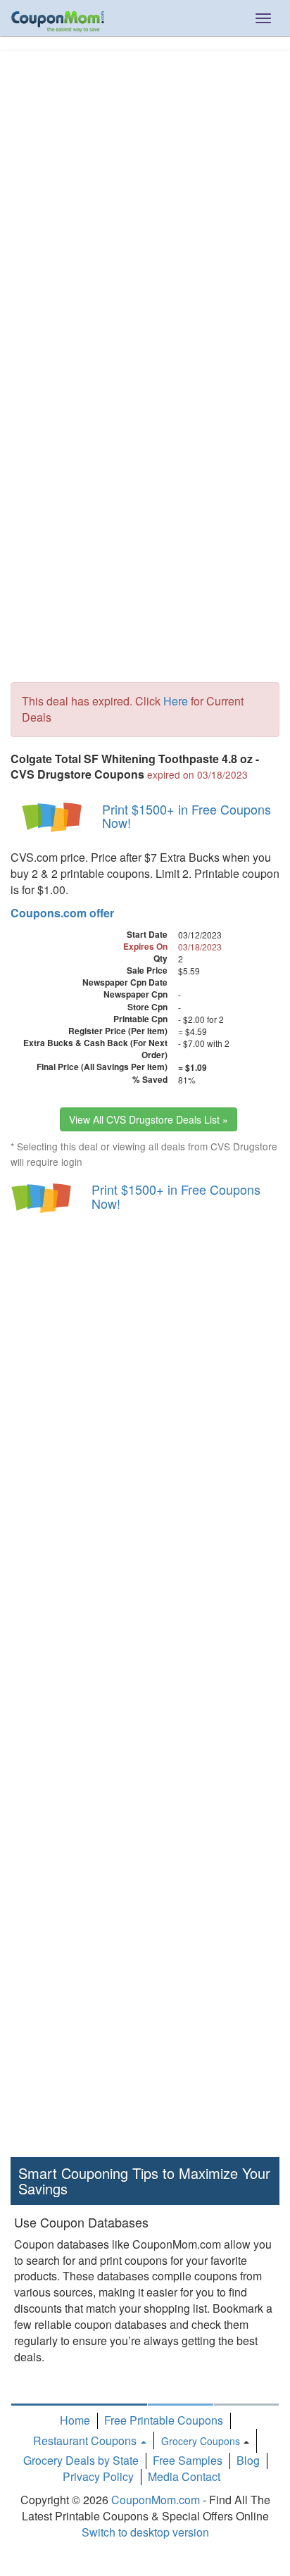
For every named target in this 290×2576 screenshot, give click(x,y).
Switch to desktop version (145, 2532)
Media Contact (184, 2476)
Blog (248, 2460)
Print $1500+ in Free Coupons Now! (187, 816)
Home (75, 2420)
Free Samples (188, 2460)
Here (176, 701)
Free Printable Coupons (164, 2420)
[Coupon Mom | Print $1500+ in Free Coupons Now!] (53, 816)
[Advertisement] (145, 203)
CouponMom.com (156, 2500)
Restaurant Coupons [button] (86, 2440)
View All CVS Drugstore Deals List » (149, 1119)
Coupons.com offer (62, 913)
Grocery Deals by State (81, 2460)
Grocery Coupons (201, 2441)
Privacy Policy (98, 2476)
